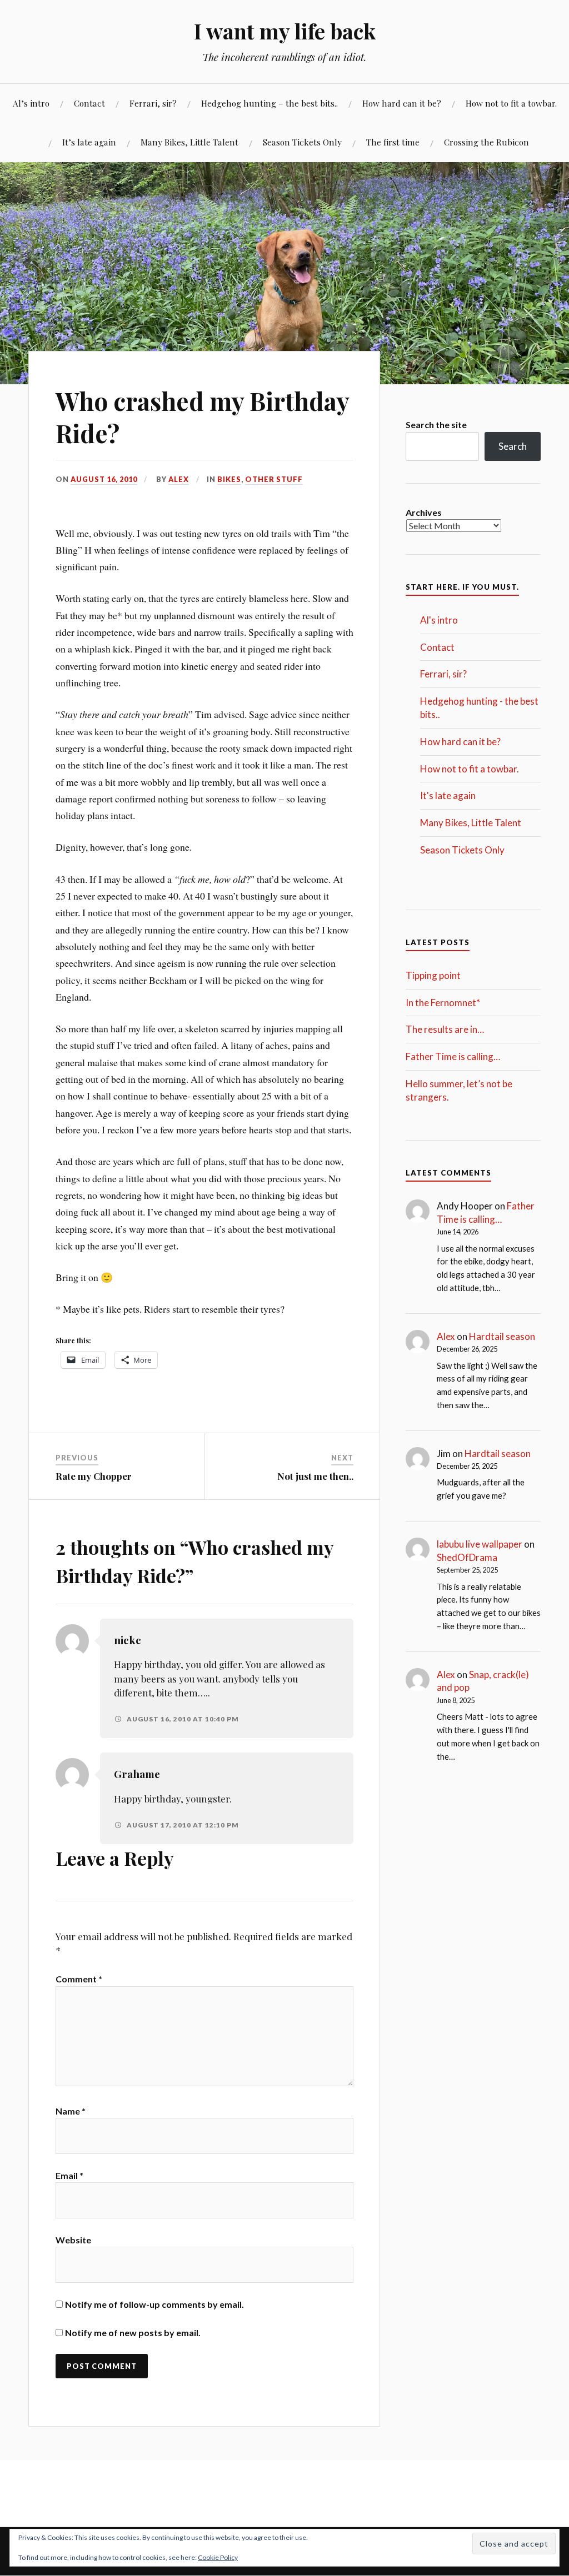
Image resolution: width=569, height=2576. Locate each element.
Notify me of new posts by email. (133, 2333)
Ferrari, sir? (153, 103)
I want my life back (285, 31)
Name (71, 2111)
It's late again (448, 795)
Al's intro (439, 620)
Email (69, 2175)
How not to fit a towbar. (511, 103)
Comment (79, 1979)
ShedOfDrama (467, 1557)
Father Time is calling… (453, 1056)
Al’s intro (31, 103)
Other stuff (274, 479)
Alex (179, 479)
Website (73, 2240)
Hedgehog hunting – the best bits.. (269, 103)
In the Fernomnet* (443, 1003)
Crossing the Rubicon (486, 142)
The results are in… (445, 1029)
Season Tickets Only (302, 142)
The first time (393, 142)
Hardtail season (502, 1336)
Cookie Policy (218, 2557)
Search (513, 446)
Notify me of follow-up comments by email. (154, 2304)
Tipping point (433, 975)
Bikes (229, 479)
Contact (89, 103)
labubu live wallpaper (480, 1544)
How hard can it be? (402, 103)
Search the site (436, 425)
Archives (424, 512)
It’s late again (89, 142)
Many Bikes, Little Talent (189, 142)
